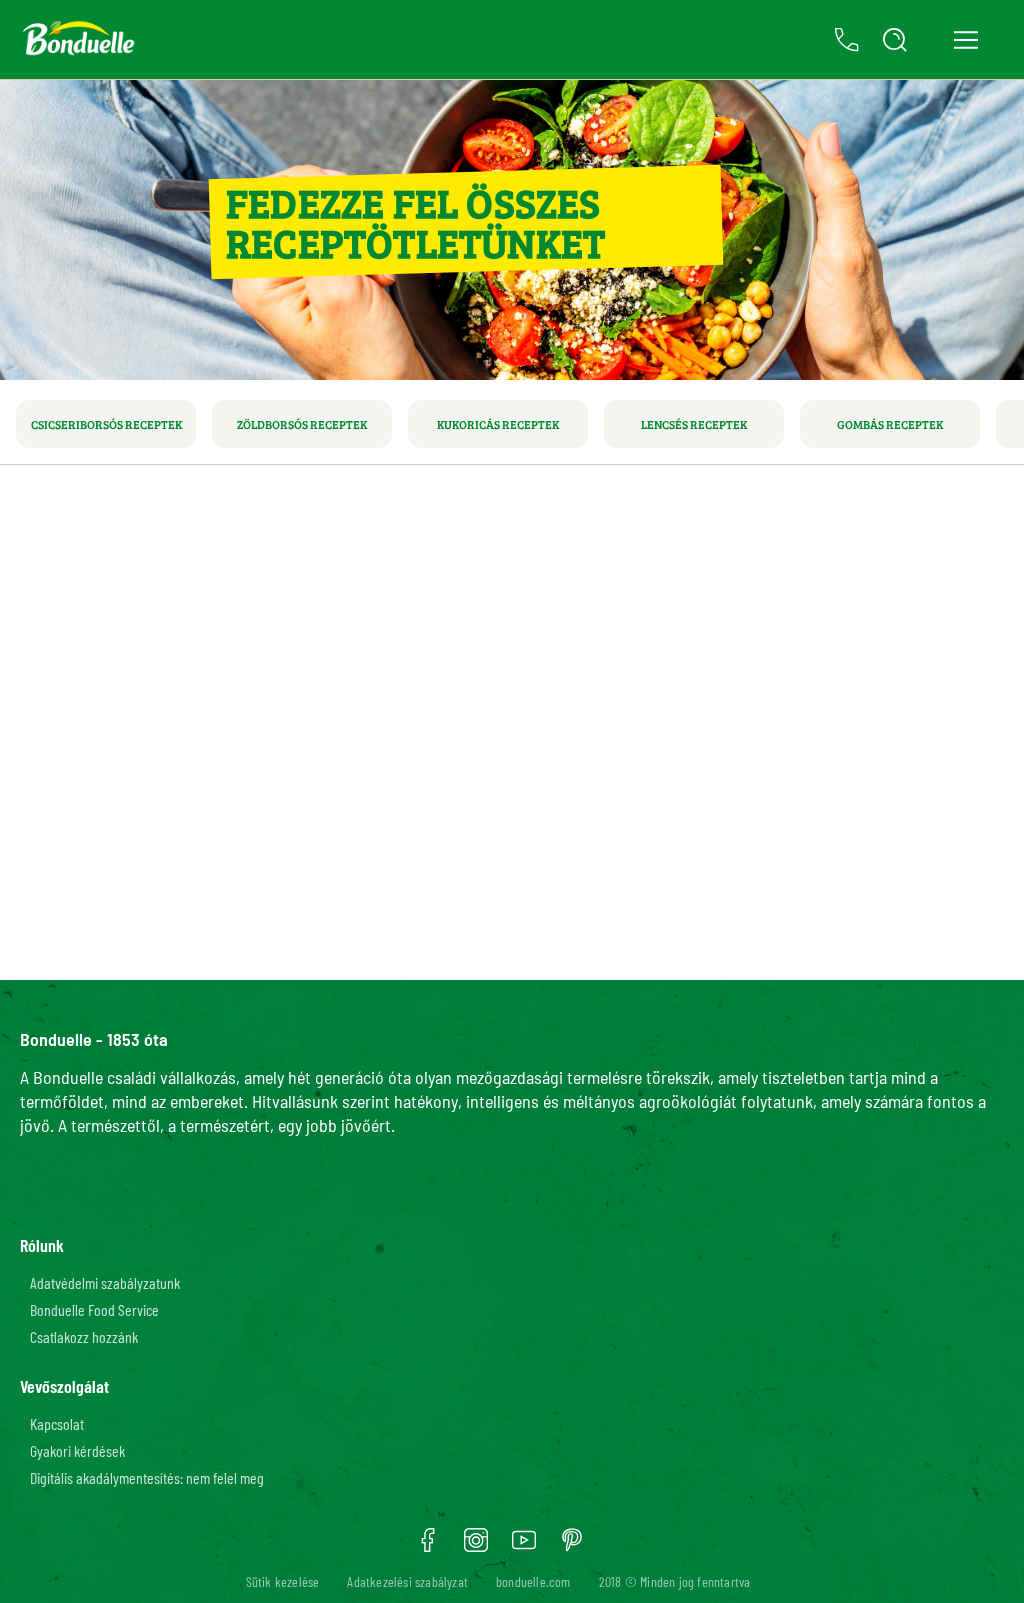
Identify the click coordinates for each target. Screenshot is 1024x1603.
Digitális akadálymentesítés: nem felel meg (147, 1477)
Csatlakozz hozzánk (84, 1336)
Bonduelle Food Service (94, 1309)
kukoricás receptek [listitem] (498, 424)
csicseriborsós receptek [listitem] (106, 424)
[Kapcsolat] (847, 40)
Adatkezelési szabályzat (407, 1581)
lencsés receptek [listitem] (694, 424)
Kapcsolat (57, 1423)
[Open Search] (895, 40)
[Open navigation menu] (965, 40)
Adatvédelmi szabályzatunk (105, 1282)
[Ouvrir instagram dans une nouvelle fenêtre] (476, 1547)
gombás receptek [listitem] (890, 424)
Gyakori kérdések (77, 1450)
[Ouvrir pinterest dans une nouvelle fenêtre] (572, 1547)
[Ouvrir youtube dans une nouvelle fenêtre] (524, 1547)
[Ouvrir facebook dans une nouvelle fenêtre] (428, 1547)
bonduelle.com (533, 1581)
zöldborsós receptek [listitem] (302, 424)
